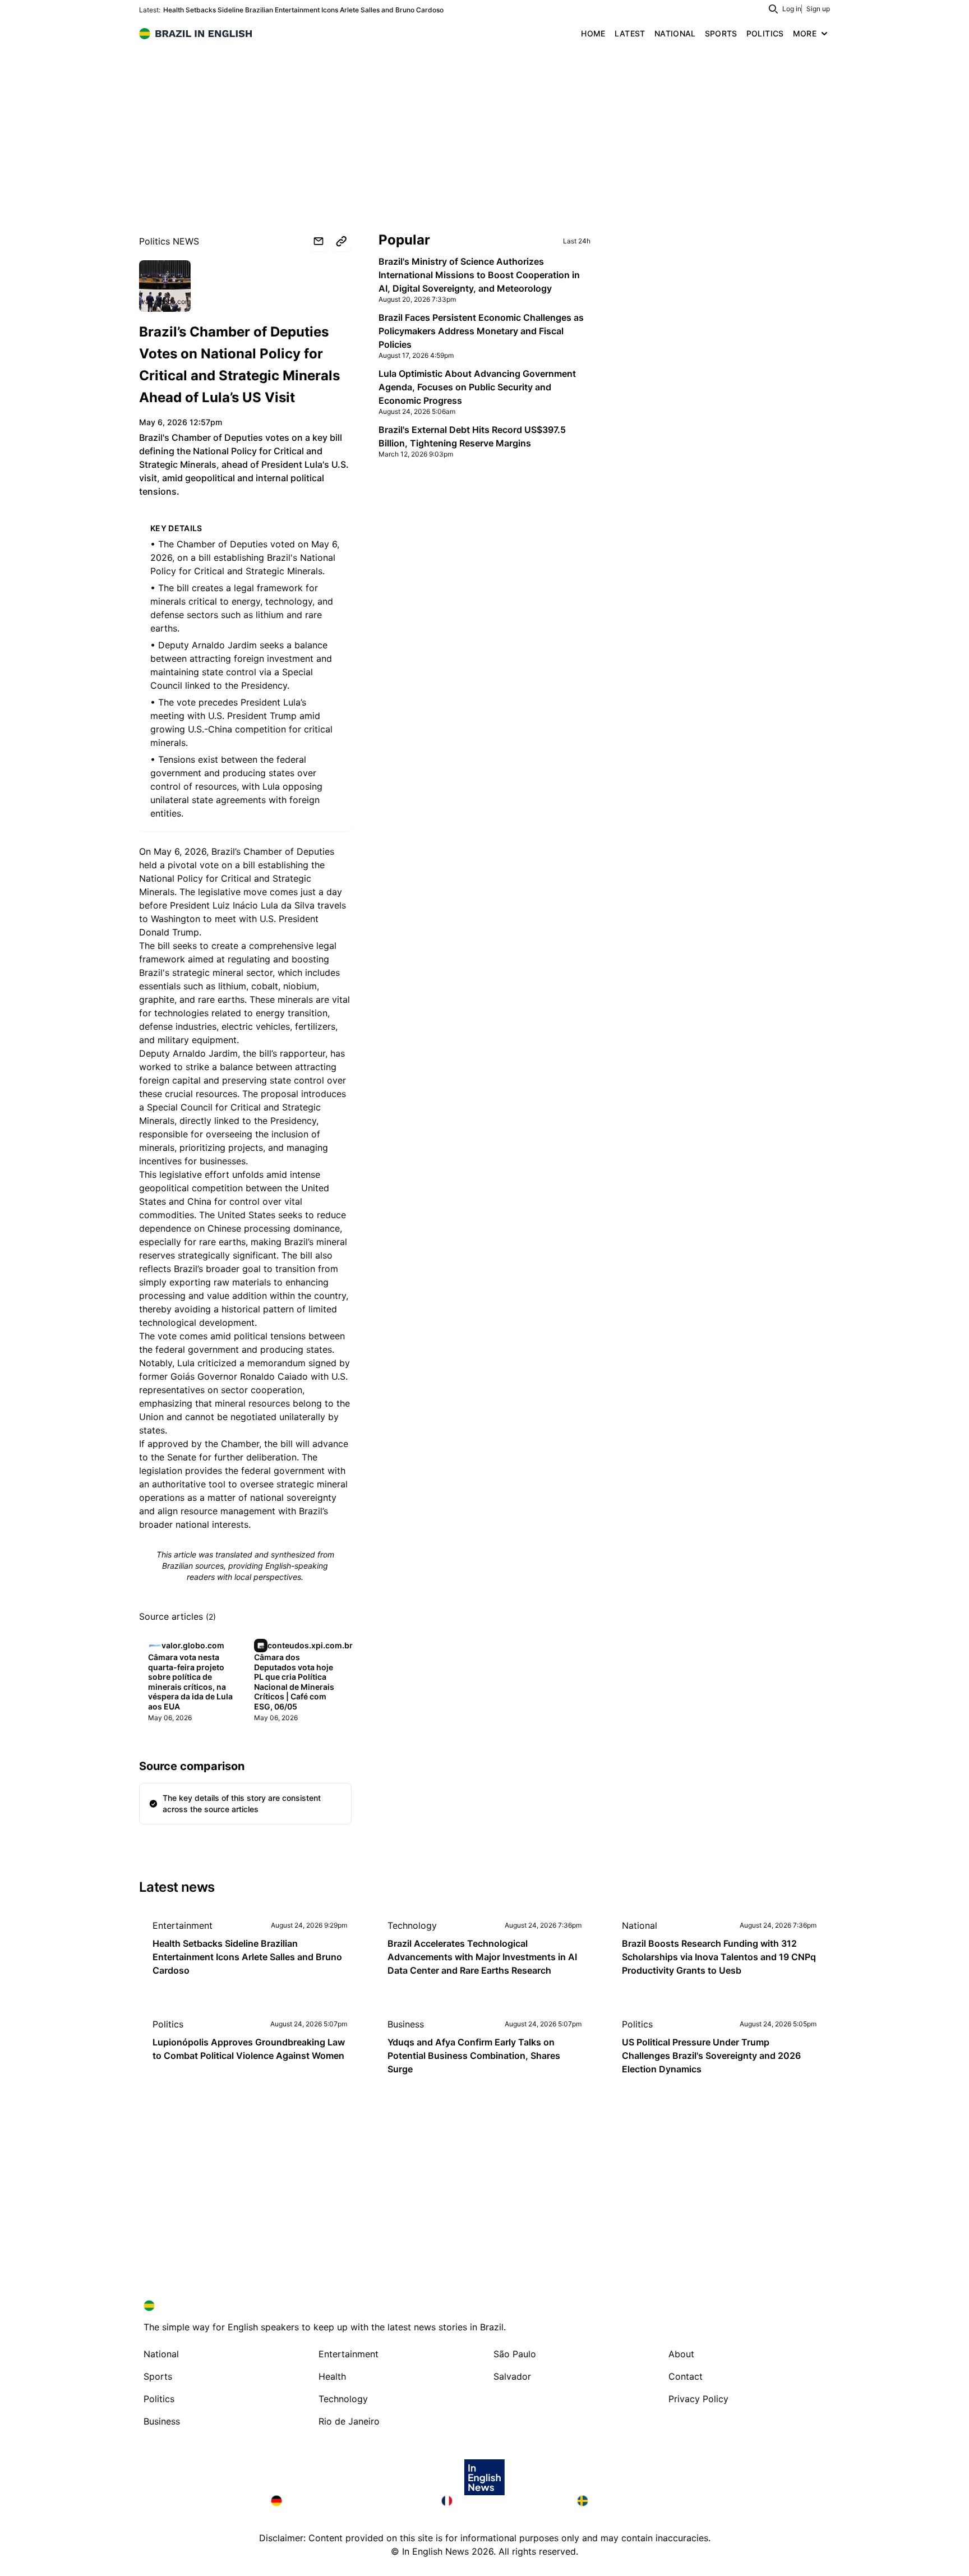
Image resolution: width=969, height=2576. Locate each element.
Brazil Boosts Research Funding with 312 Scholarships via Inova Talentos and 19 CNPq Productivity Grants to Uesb (719, 1957)
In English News (435, 2551)
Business (406, 2024)
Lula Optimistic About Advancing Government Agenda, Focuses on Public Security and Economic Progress (477, 387)
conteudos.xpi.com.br (310, 1645)
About (681, 2354)
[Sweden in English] (638, 2501)
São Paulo (515, 2354)
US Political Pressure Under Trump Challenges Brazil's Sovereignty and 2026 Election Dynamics (711, 2056)
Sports (158, 2376)
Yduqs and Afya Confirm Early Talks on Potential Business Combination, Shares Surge (474, 2056)
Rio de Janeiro (349, 2421)
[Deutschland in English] (347, 2501)
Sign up (818, 9)
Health (332, 2376)
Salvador (512, 2376)
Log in (792, 9)
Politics (168, 2024)
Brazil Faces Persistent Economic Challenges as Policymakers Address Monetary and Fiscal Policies (481, 331)
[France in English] (500, 2501)
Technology (412, 1925)
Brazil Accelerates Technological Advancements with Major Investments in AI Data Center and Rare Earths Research (482, 1957)
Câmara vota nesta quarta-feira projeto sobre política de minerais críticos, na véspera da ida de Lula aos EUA (190, 1682)
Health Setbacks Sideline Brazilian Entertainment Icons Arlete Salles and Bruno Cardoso (303, 10)
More (805, 33)
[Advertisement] (484, 129)
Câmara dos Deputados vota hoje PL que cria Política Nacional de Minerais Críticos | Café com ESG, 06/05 (294, 1682)
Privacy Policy (698, 2399)
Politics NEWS (169, 241)
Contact (686, 2376)
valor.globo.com (166, 301)
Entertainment (183, 1925)
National (640, 1925)
